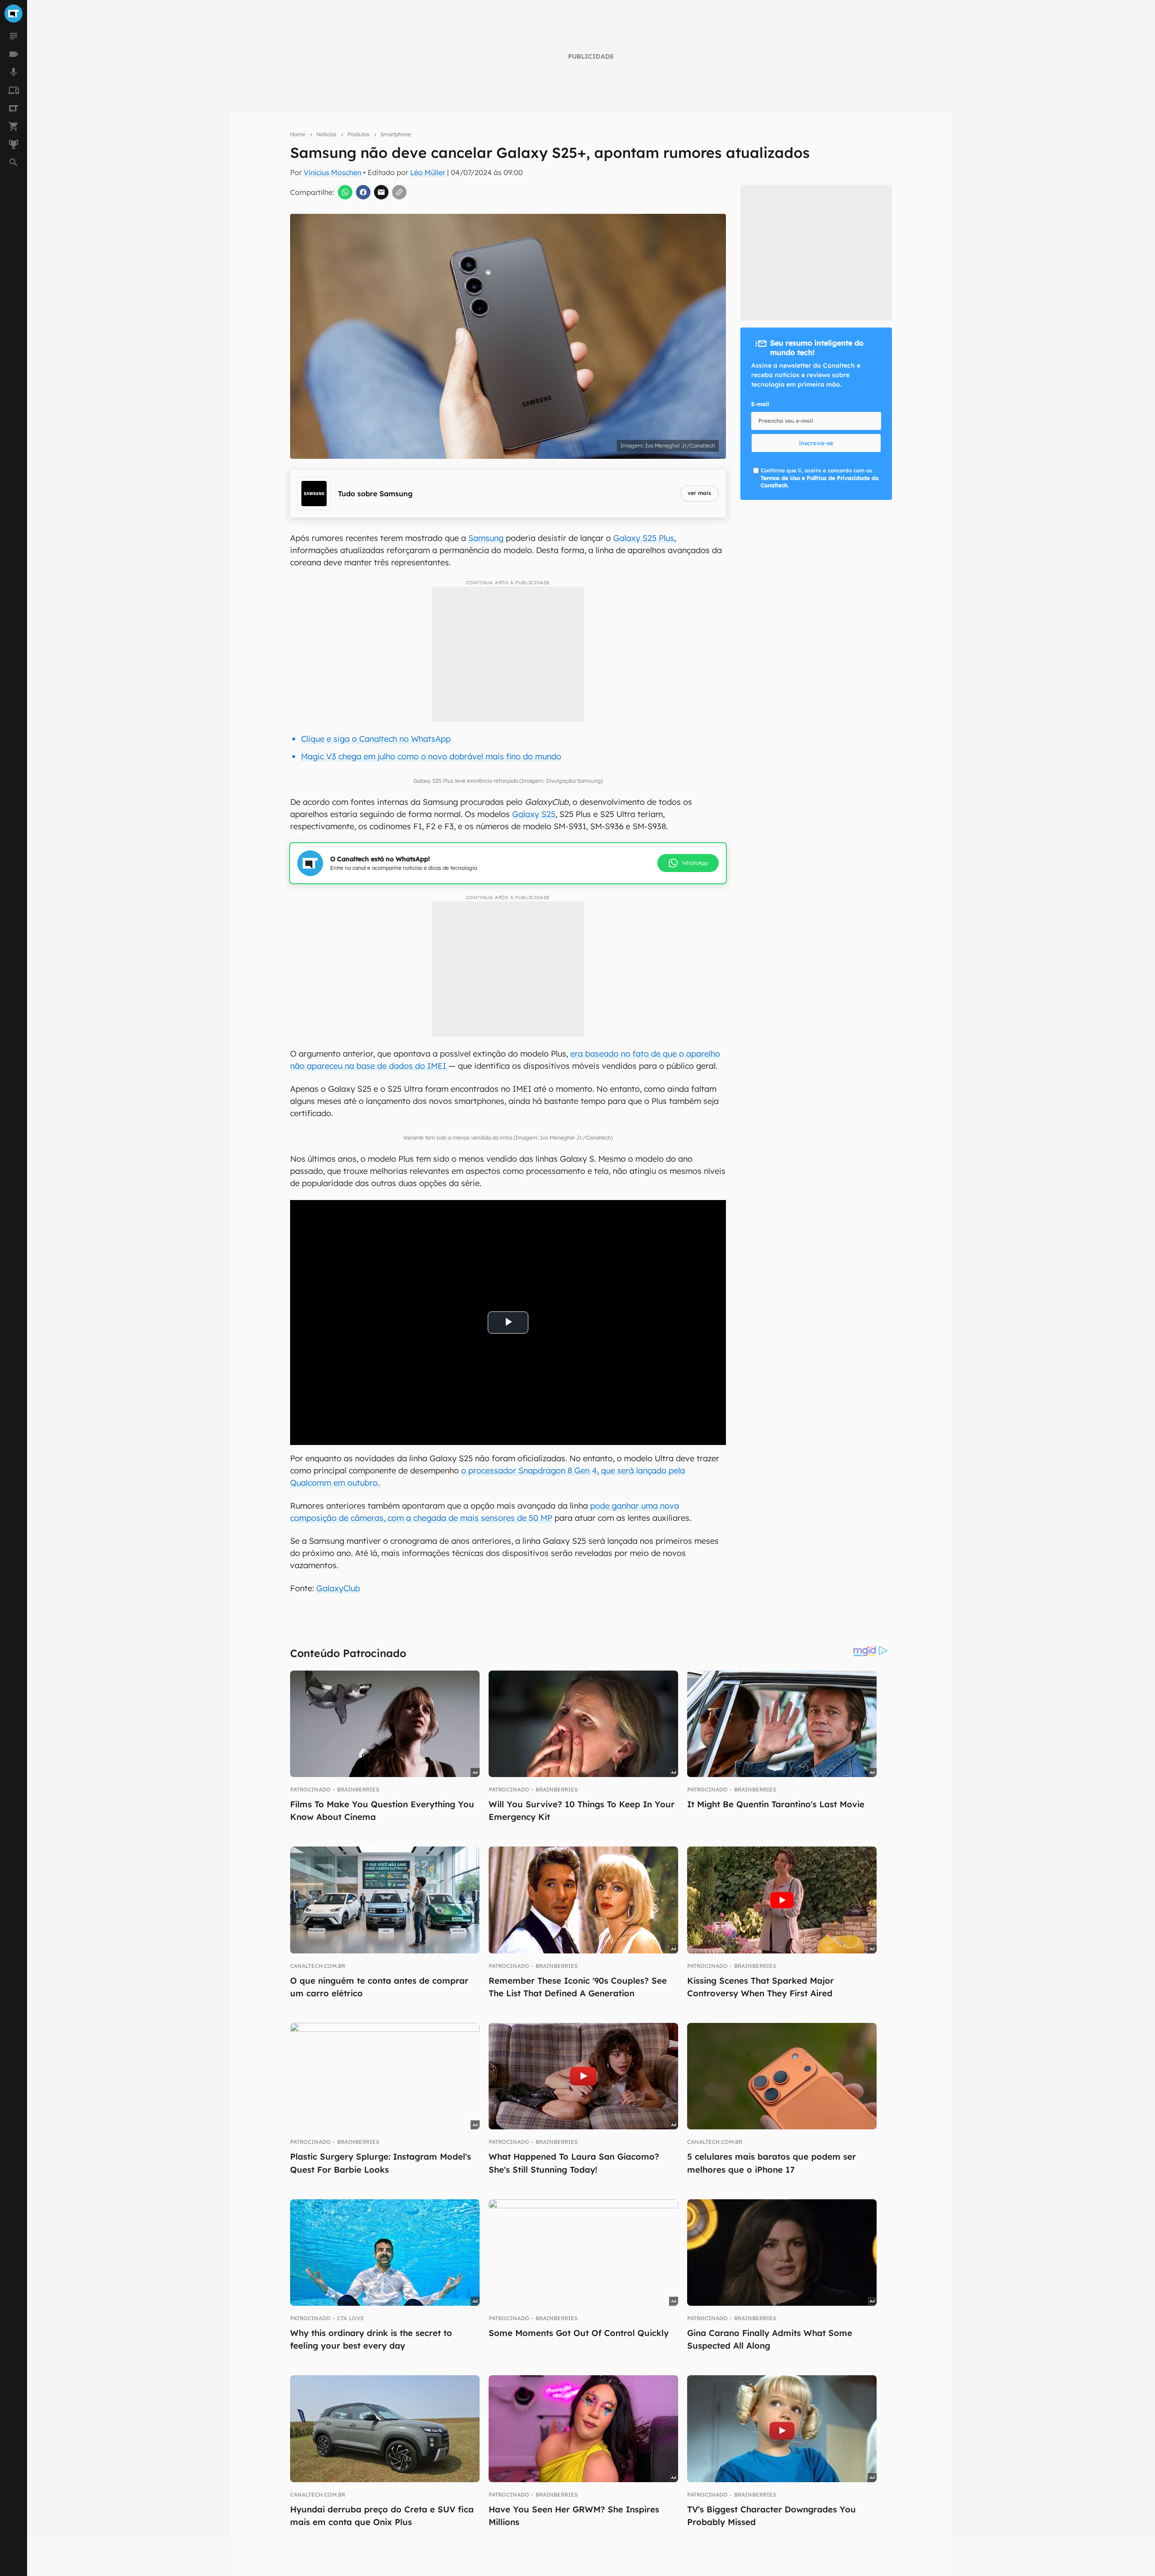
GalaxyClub (338, 1588)
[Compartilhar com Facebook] (363, 192)
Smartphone (396, 134)
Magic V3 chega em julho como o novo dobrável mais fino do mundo (431, 756)
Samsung (486, 538)
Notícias (326, 134)
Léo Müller (428, 172)
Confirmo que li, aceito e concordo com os (820, 478)
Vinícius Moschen (333, 172)
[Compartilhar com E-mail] (381, 192)
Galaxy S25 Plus (644, 538)
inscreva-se (816, 443)
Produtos (358, 134)
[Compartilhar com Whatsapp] (345, 192)
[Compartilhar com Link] (399, 192)
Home (298, 134)
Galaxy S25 (534, 814)
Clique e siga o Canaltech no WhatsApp (376, 739)
